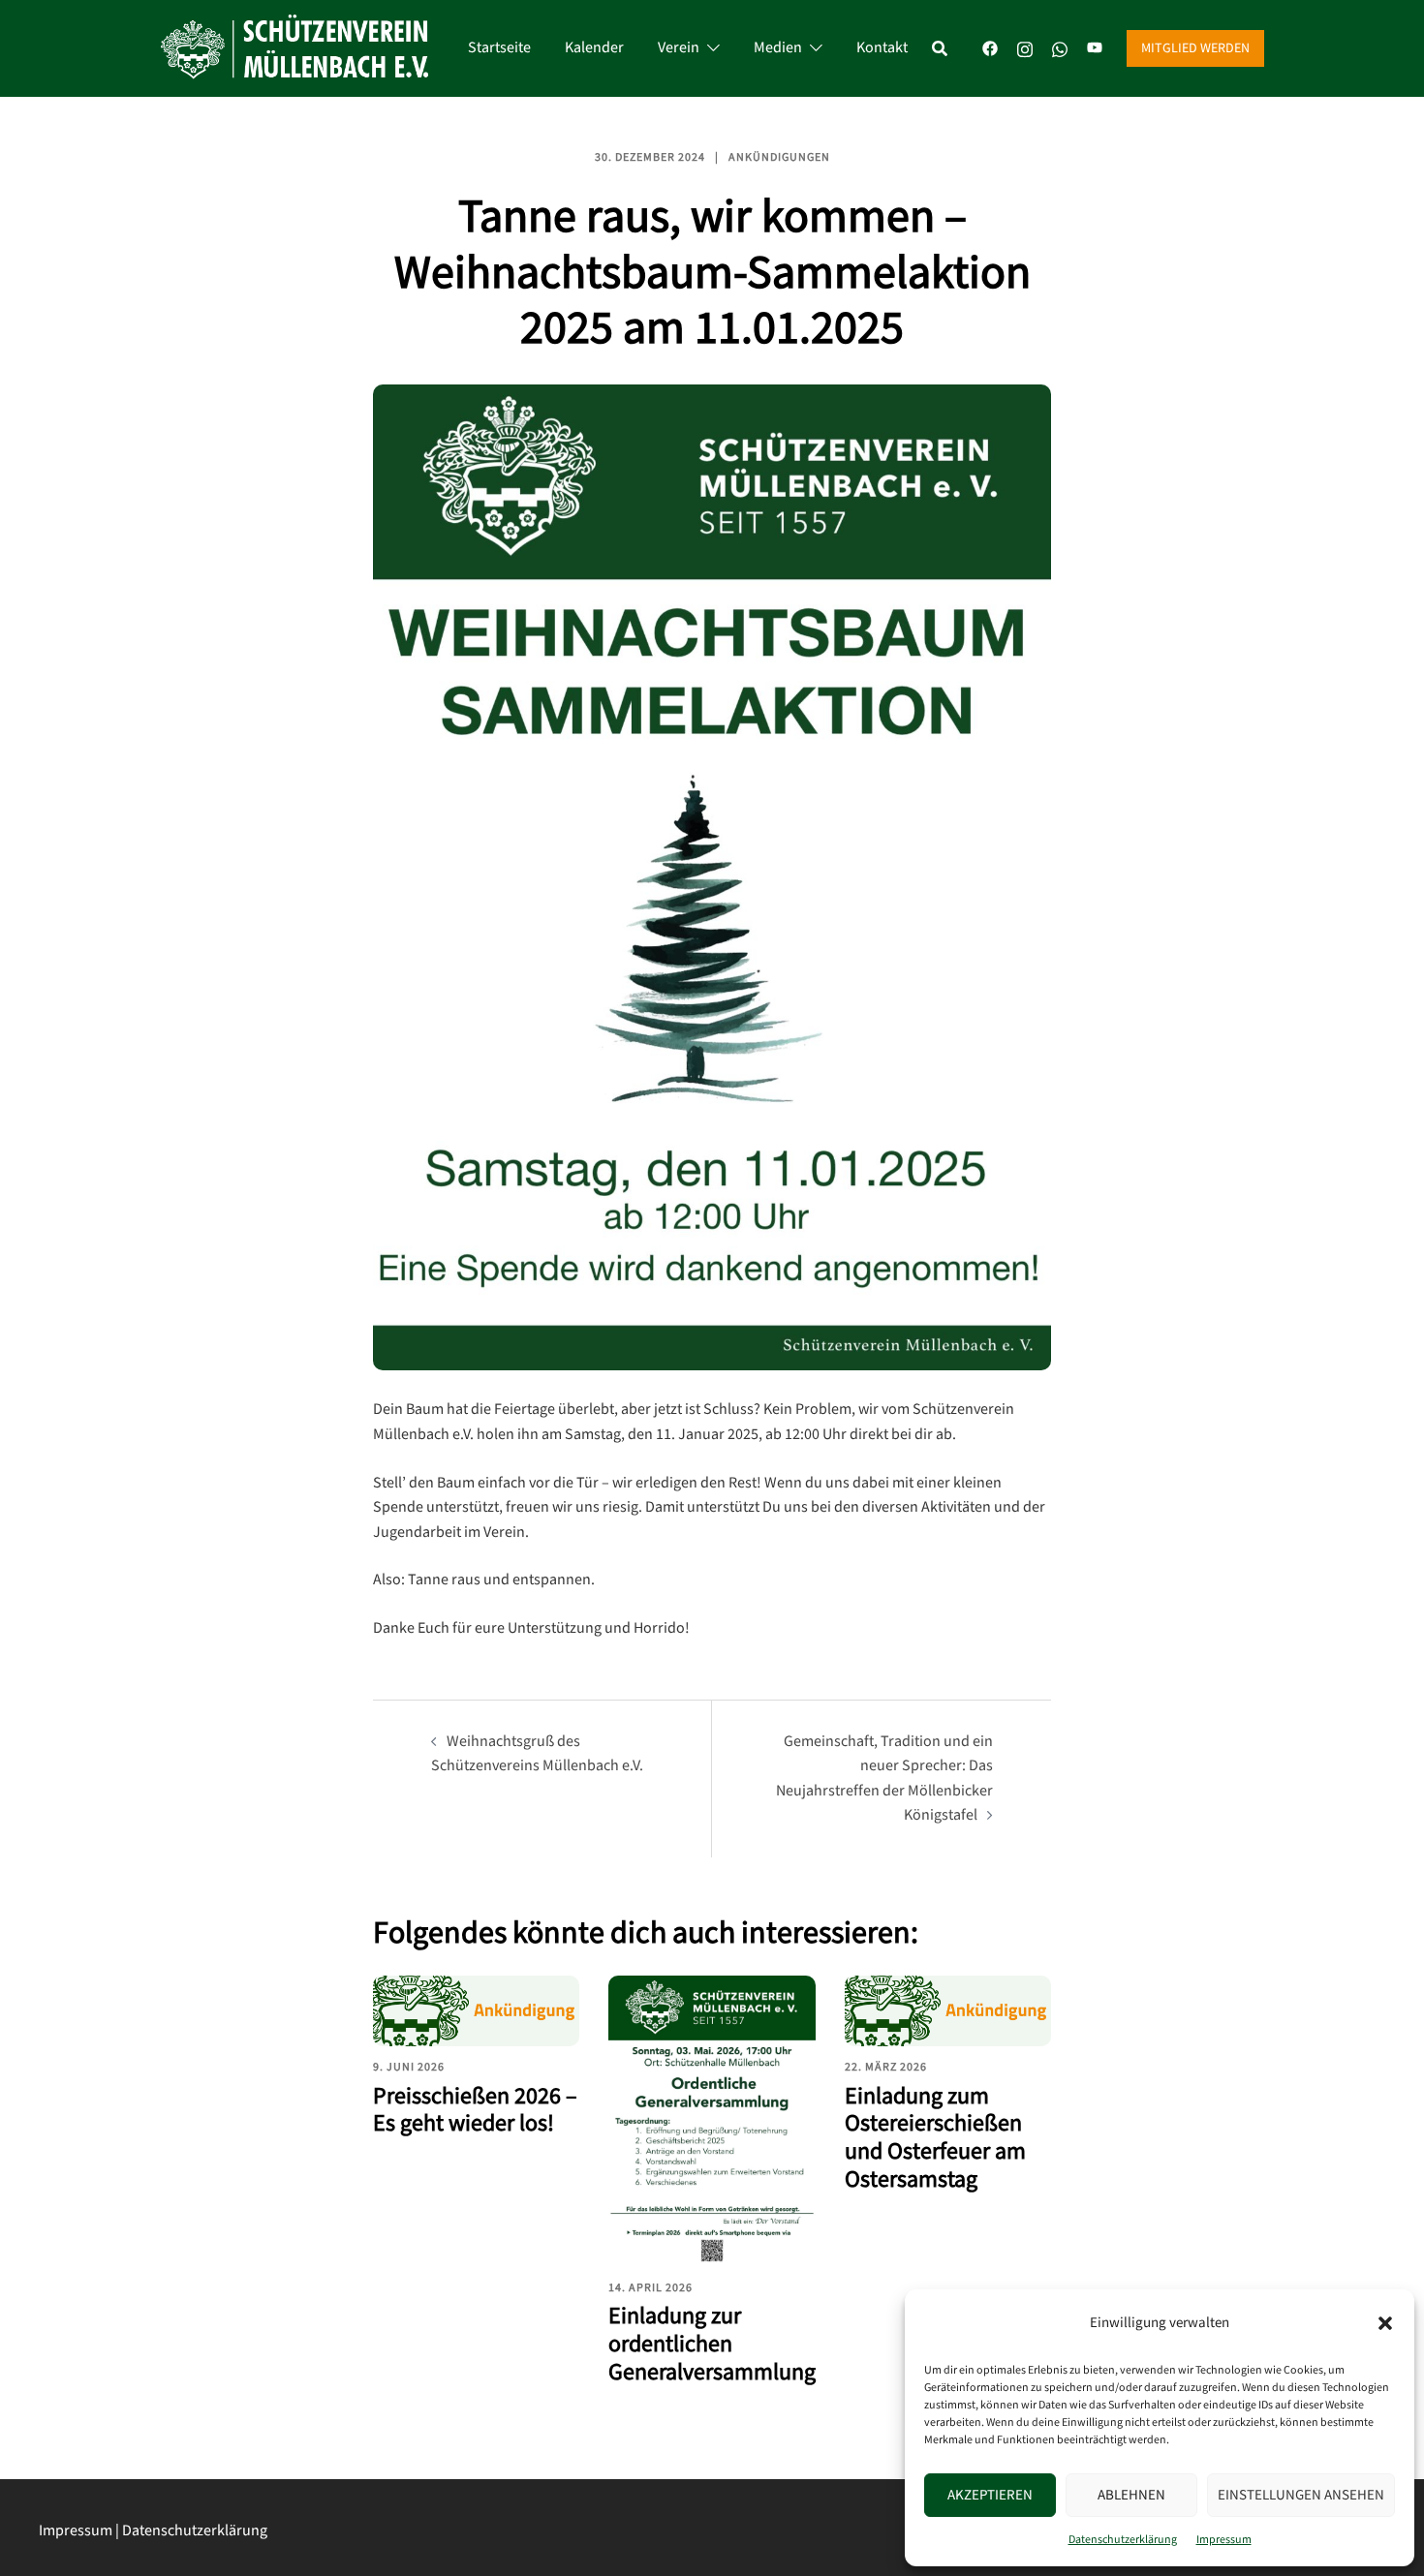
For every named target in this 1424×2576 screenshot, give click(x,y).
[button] (1385, 2323)
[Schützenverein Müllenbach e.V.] (294, 48)
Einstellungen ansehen (1301, 2495)
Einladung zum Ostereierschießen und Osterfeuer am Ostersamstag (935, 2138)
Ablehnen (1131, 2495)
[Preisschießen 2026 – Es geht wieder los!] (476, 2011)
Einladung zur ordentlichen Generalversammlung (712, 2344)
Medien (778, 48)
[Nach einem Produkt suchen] (949, 48)
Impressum (1224, 2540)
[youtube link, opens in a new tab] (1095, 48)
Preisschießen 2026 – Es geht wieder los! (475, 2110)
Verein (679, 48)
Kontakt (882, 48)
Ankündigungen (779, 157)
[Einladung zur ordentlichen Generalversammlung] (712, 2121)
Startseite (499, 48)
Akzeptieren (990, 2495)
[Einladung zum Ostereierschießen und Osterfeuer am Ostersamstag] (948, 2011)
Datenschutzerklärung (1123, 2540)
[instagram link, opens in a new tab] (1025, 48)
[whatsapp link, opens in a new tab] (1060, 48)
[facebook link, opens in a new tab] (990, 48)
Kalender (594, 48)
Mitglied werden (1195, 48)
